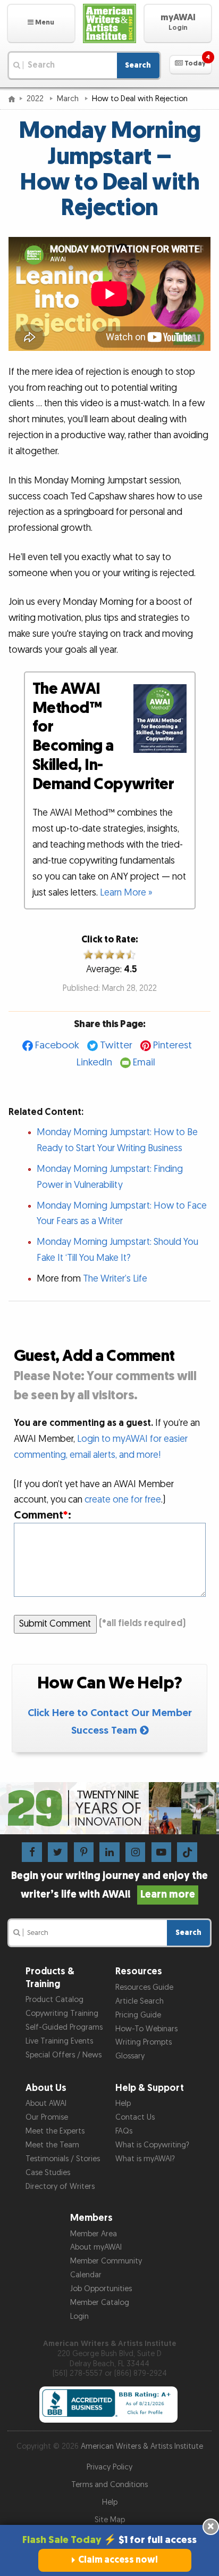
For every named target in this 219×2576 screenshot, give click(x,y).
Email (144, 1063)
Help (123, 2103)
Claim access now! (118, 2560)
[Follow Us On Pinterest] (84, 1852)
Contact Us (135, 2117)
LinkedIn (94, 1063)
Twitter (116, 1045)
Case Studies (48, 2173)
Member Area (94, 2234)
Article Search (140, 2001)
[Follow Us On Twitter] (58, 1852)
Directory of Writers (60, 2187)
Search (138, 65)
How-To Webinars (146, 2029)
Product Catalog (54, 2000)
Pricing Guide (138, 2015)
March (69, 99)
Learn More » (126, 893)
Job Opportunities (101, 2289)
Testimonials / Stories (63, 2159)
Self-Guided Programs (64, 2027)
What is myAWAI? (145, 2159)
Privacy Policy (109, 2467)
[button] (41, 23)
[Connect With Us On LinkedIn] (109, 1852)
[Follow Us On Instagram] (135, 1852)
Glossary (130, 2056)
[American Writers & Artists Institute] (110, 23)
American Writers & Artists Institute (142, 2446)
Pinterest (172, 1045)
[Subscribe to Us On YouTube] (161, 1852)
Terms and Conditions (109, 2485)
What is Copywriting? (152, 2145)
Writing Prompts (144, 2042)
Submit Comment (55, 1624)
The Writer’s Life (115, 1279)
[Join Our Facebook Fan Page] (32, 1852)
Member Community (106, 2261)
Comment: (43, 1515)
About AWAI (46, 2103)
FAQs (124, 2131)
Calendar (86, 2275)
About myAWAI (96, 2247)
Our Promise (47, 2117)
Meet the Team (52, 2145)
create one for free (123, 1500)
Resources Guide (144, 1987)
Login (79, 2316)
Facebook (57, 1045)
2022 (36, 99)
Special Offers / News (64, 2055)
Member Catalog (100, 2303)
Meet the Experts (55, 2131)
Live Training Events (59, 2041)
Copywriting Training (62, 2013)
